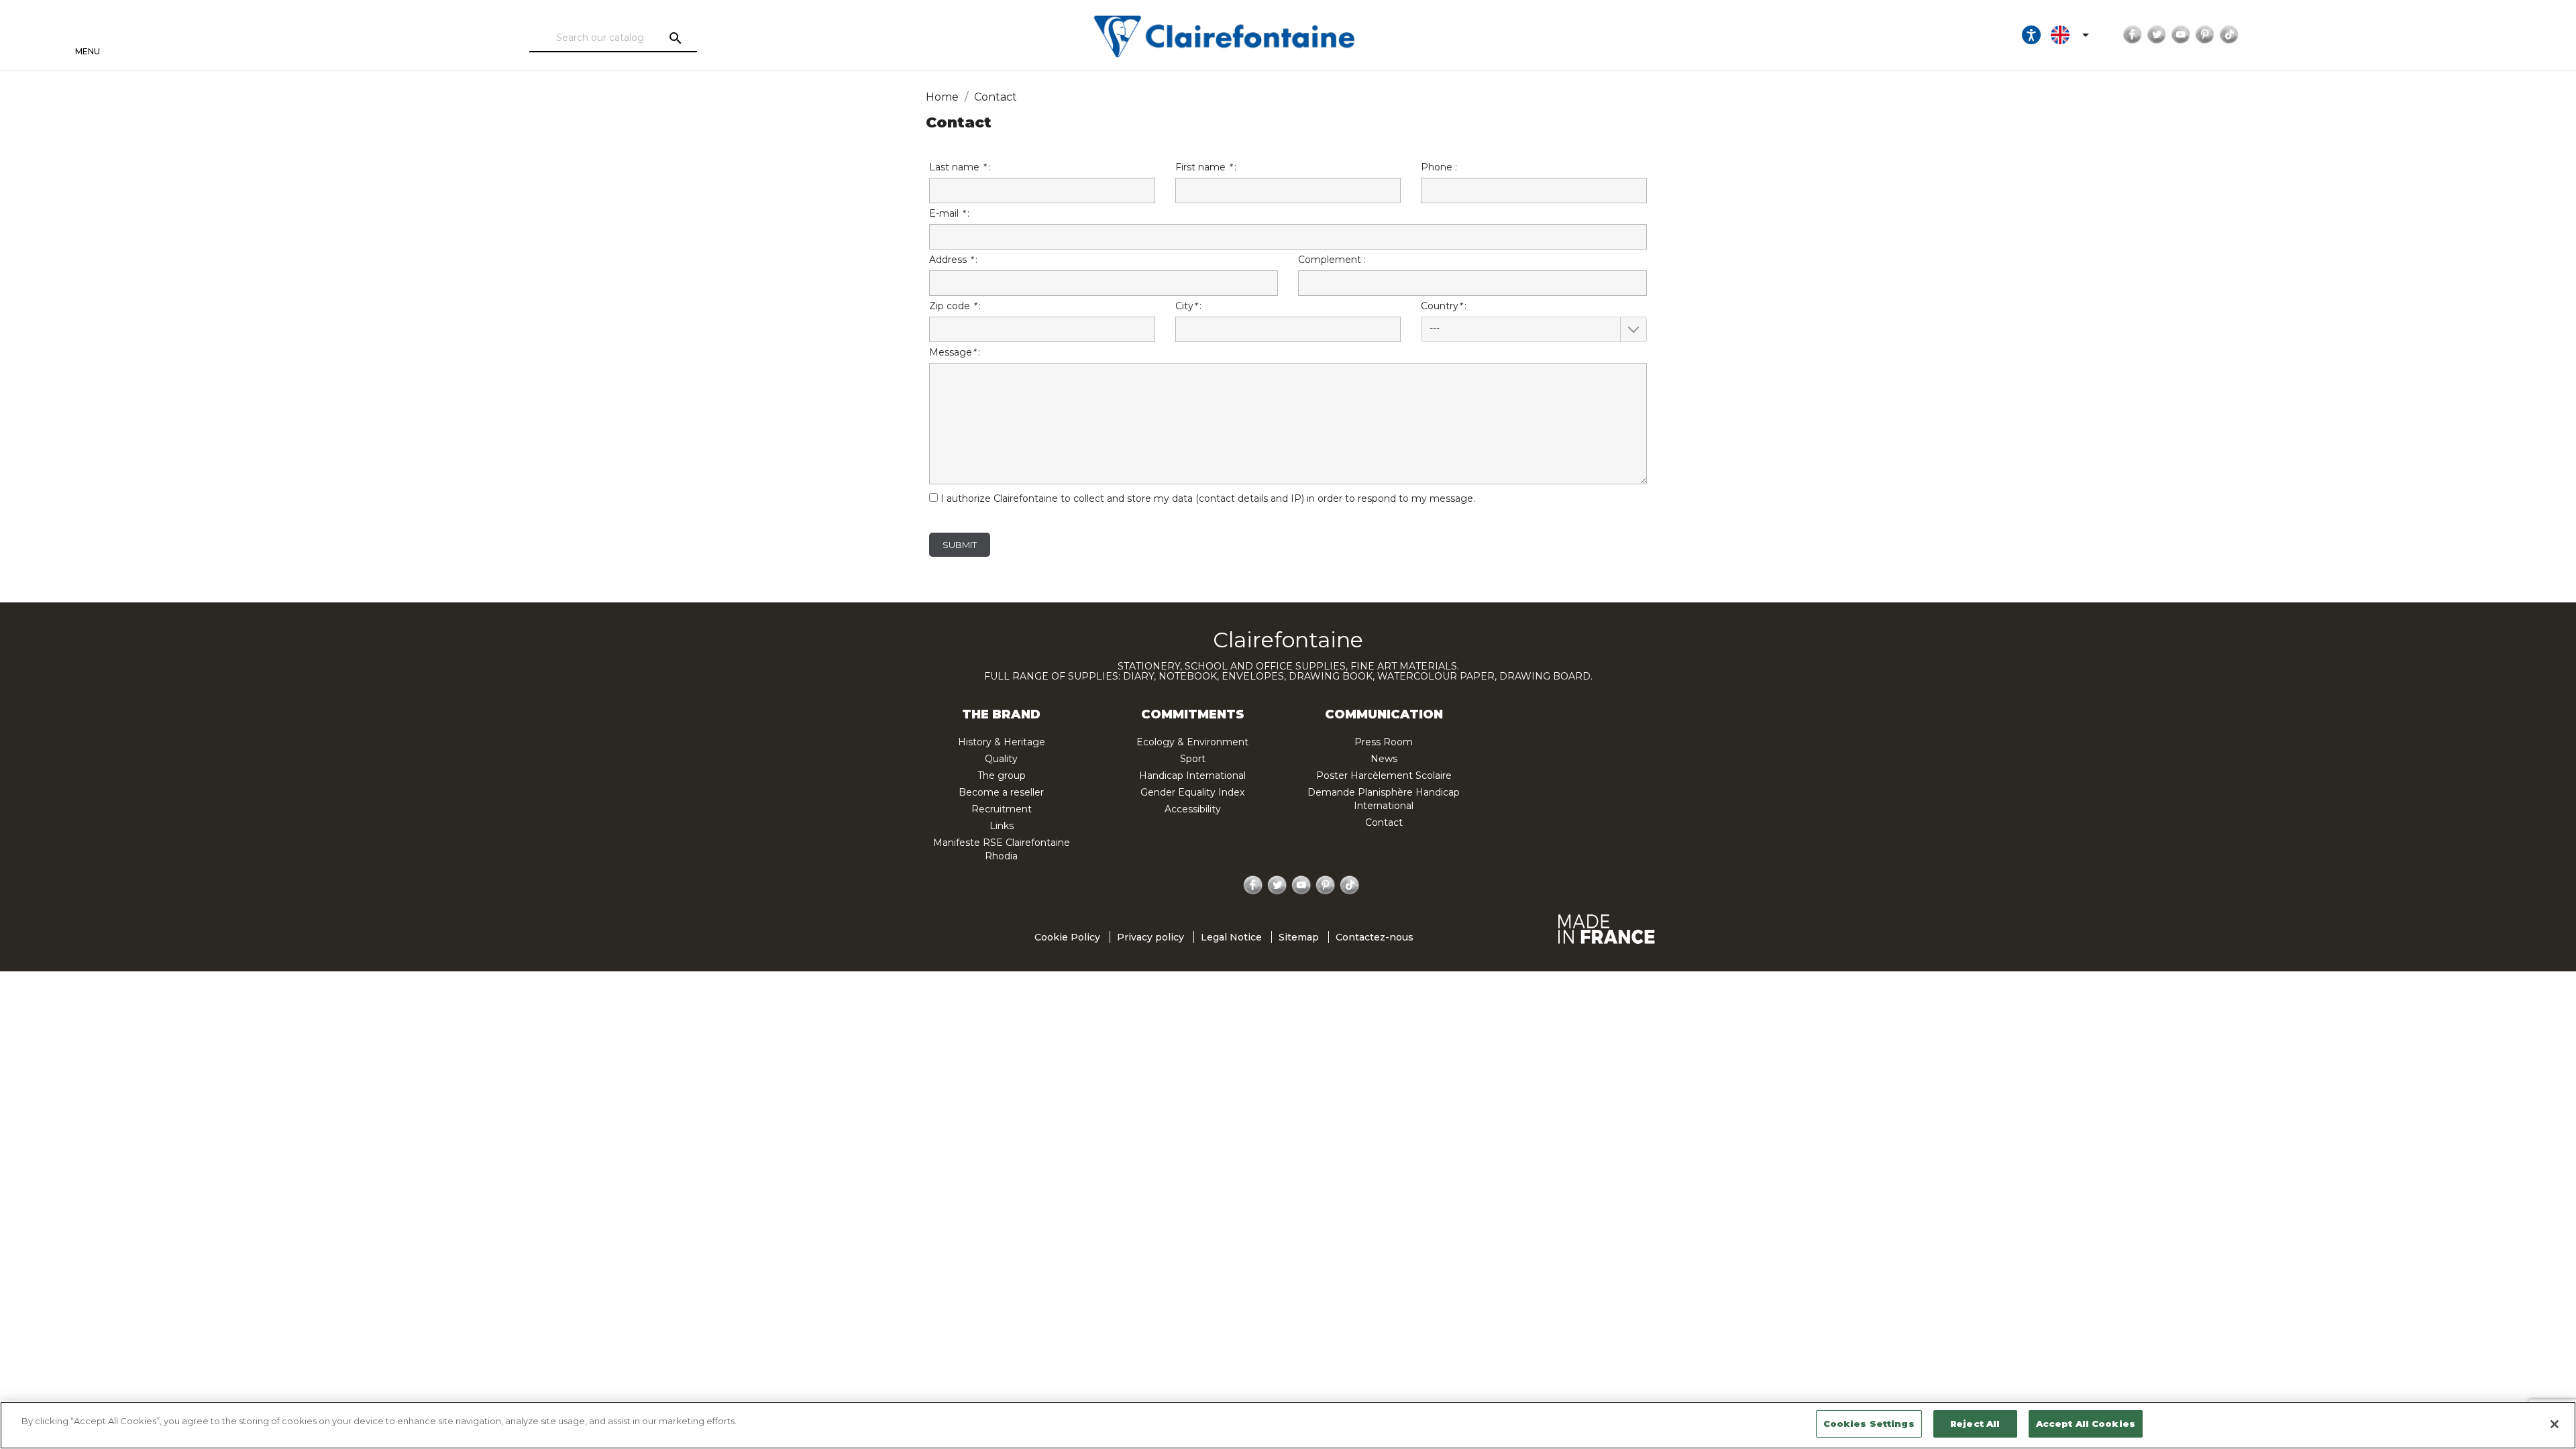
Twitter (2157, 35)
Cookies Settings (1869, 1424)
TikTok (2229, 35)
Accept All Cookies (2086, 1424)
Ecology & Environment (1192, 742)
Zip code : (955, 306)
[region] (1288, 1425)
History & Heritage (1002, 742)
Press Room (1384, 742)
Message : (955, 352)
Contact (1384, 822)
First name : (1206, 167)
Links (1002, 826)
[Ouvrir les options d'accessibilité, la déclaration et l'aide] (2031, 35)
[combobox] (1534, 329)
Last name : (960, 167)
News (1384, 759)
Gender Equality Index (1192, 792)
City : (1188, 306)
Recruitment (1002, 809)
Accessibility (1193, 809)
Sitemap (1299, 937)
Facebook (2133, 35)
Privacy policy (1150, 937)
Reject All (1975, 1424)
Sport (1193, 759)
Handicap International (1192, 775)
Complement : (1332, 260)
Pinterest (2205, 35)
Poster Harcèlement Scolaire (1384, 775)
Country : (1444, 317)
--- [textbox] (1435, 328)
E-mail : (949, 213)
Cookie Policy (1067, 937)
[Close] (2555, 1424)
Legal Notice (1231, 937)
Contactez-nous (1375, 937)
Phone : (1439, 167)
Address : (953, 260)
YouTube (2181, 35)
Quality (1001, 759)
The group (1002, 775)
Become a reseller (1001, 792)
